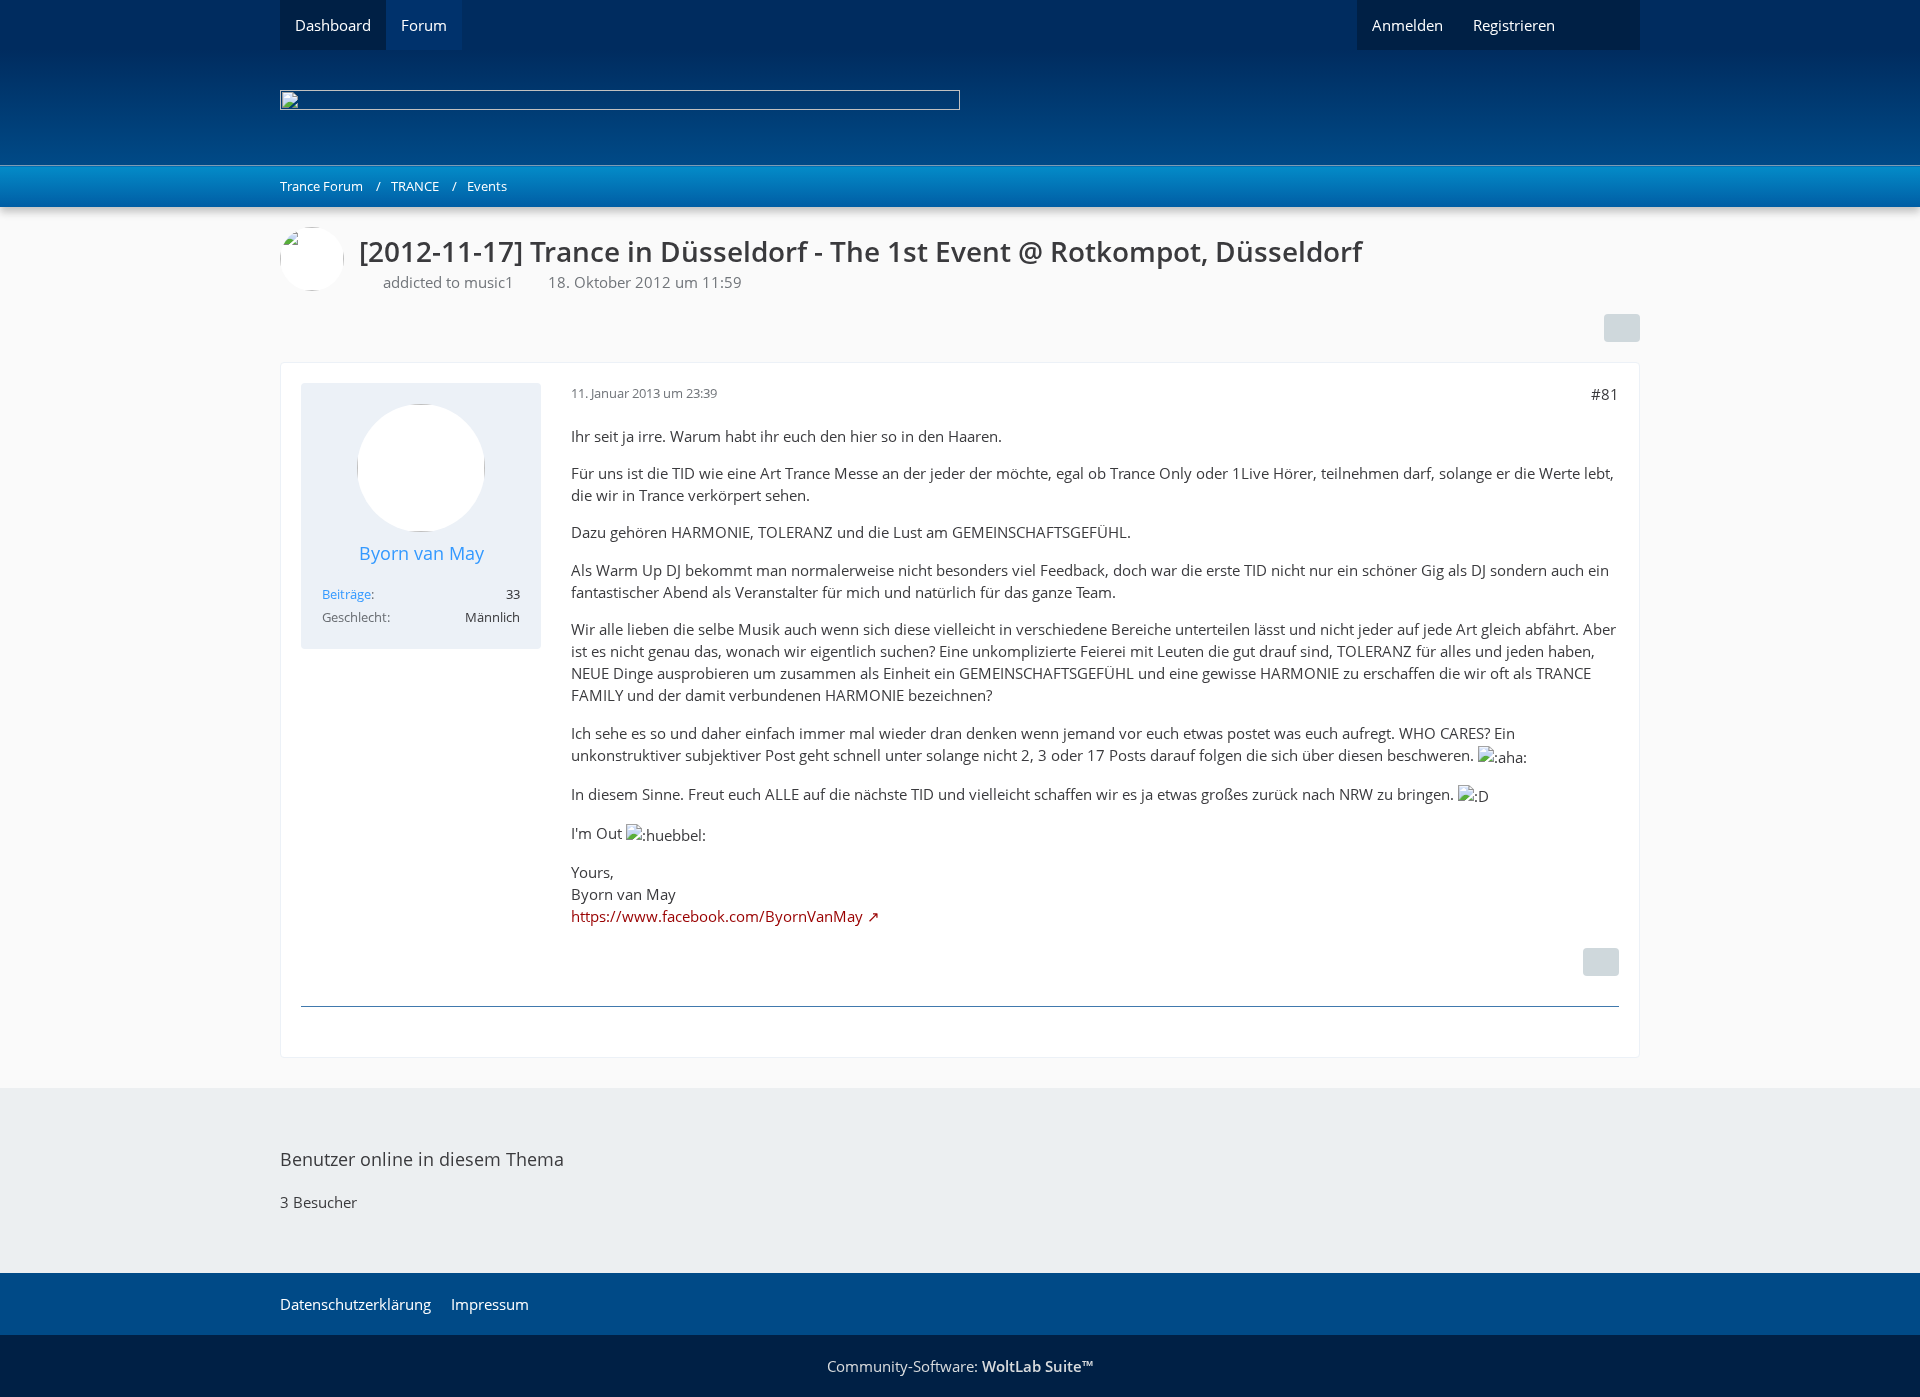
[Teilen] (1622, 328)
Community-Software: (960, 1366)
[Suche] (1605, 25)
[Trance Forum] (960, 107)
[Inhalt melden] (1601, 962)
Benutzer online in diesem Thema (422, 1159)
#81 (1605, 394)
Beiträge (346, 594)
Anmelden (1407, 25)
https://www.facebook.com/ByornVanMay (717, 916)
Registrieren (1514, 25)
